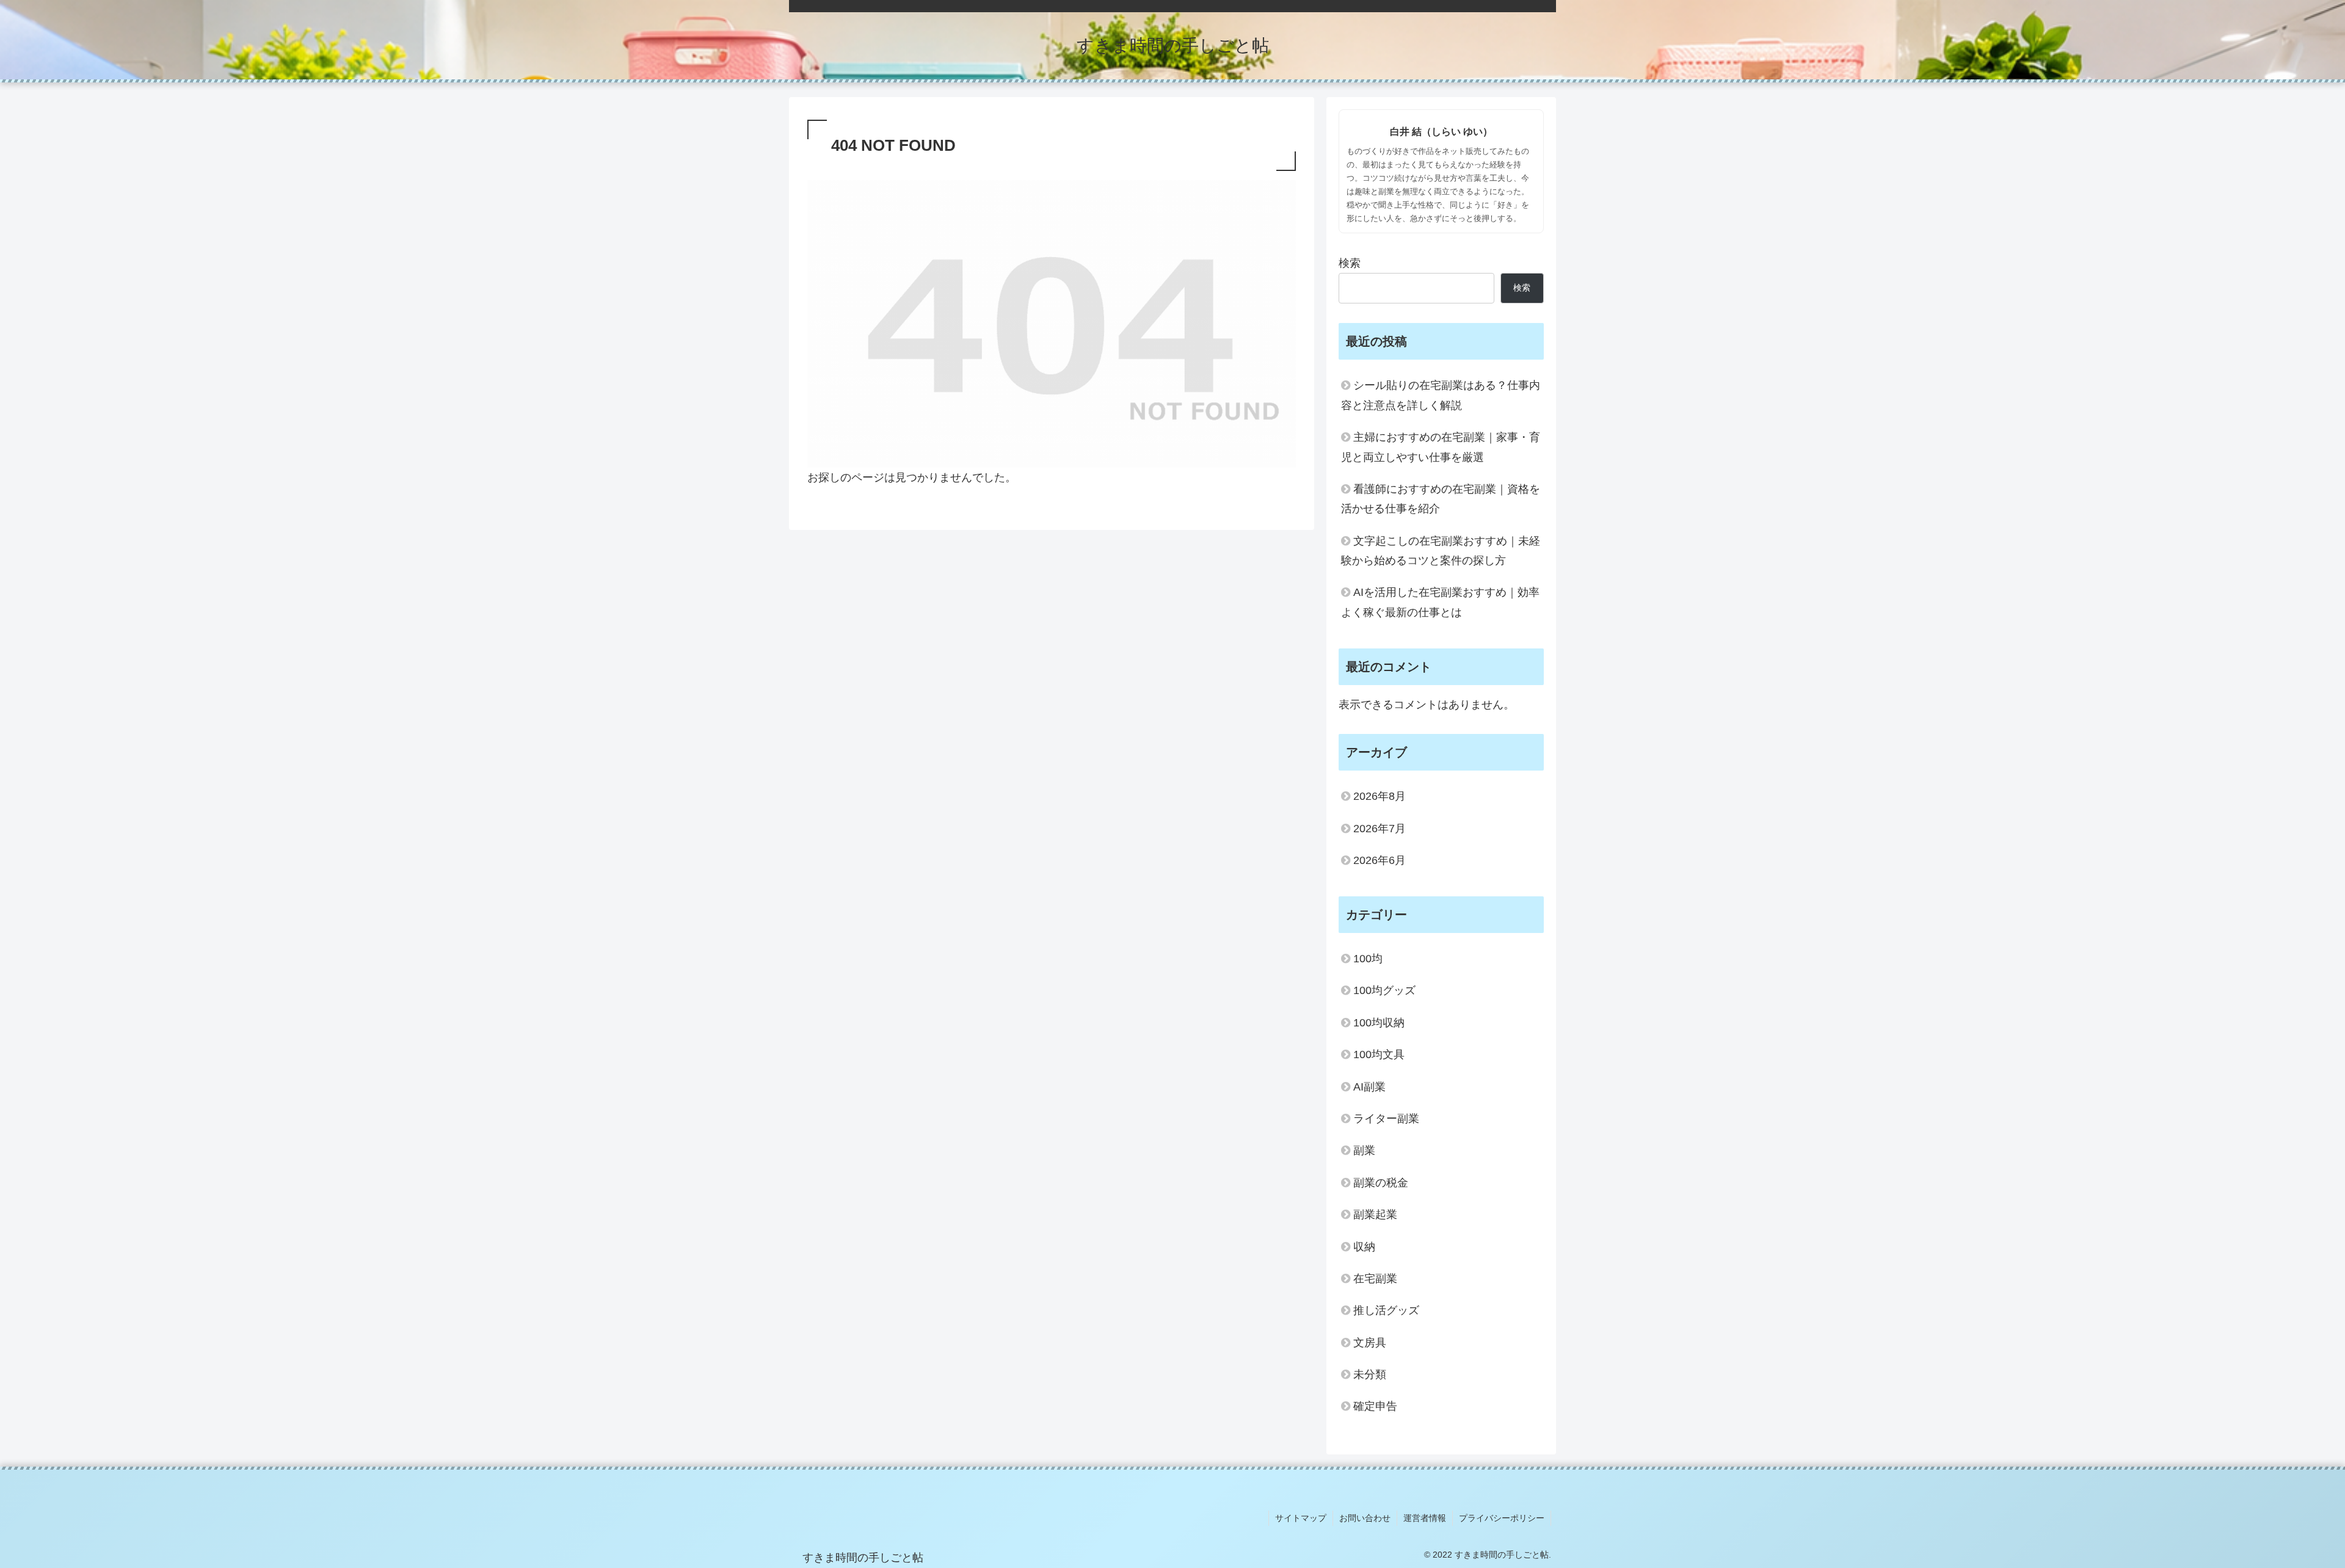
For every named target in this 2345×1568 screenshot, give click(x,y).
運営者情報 (1425, 1518)
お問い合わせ (1365, 1518)
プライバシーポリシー (1502, 1518)
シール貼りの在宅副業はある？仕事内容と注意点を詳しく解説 (1441, 395)
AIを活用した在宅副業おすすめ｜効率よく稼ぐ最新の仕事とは (1440, 602)
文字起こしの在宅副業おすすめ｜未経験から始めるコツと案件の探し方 (1441, 551)
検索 (1350, 263)
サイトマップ (1301, 1518)
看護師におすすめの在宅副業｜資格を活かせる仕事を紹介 (1441, 499)
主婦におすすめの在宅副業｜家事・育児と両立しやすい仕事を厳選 (1441, 447)
